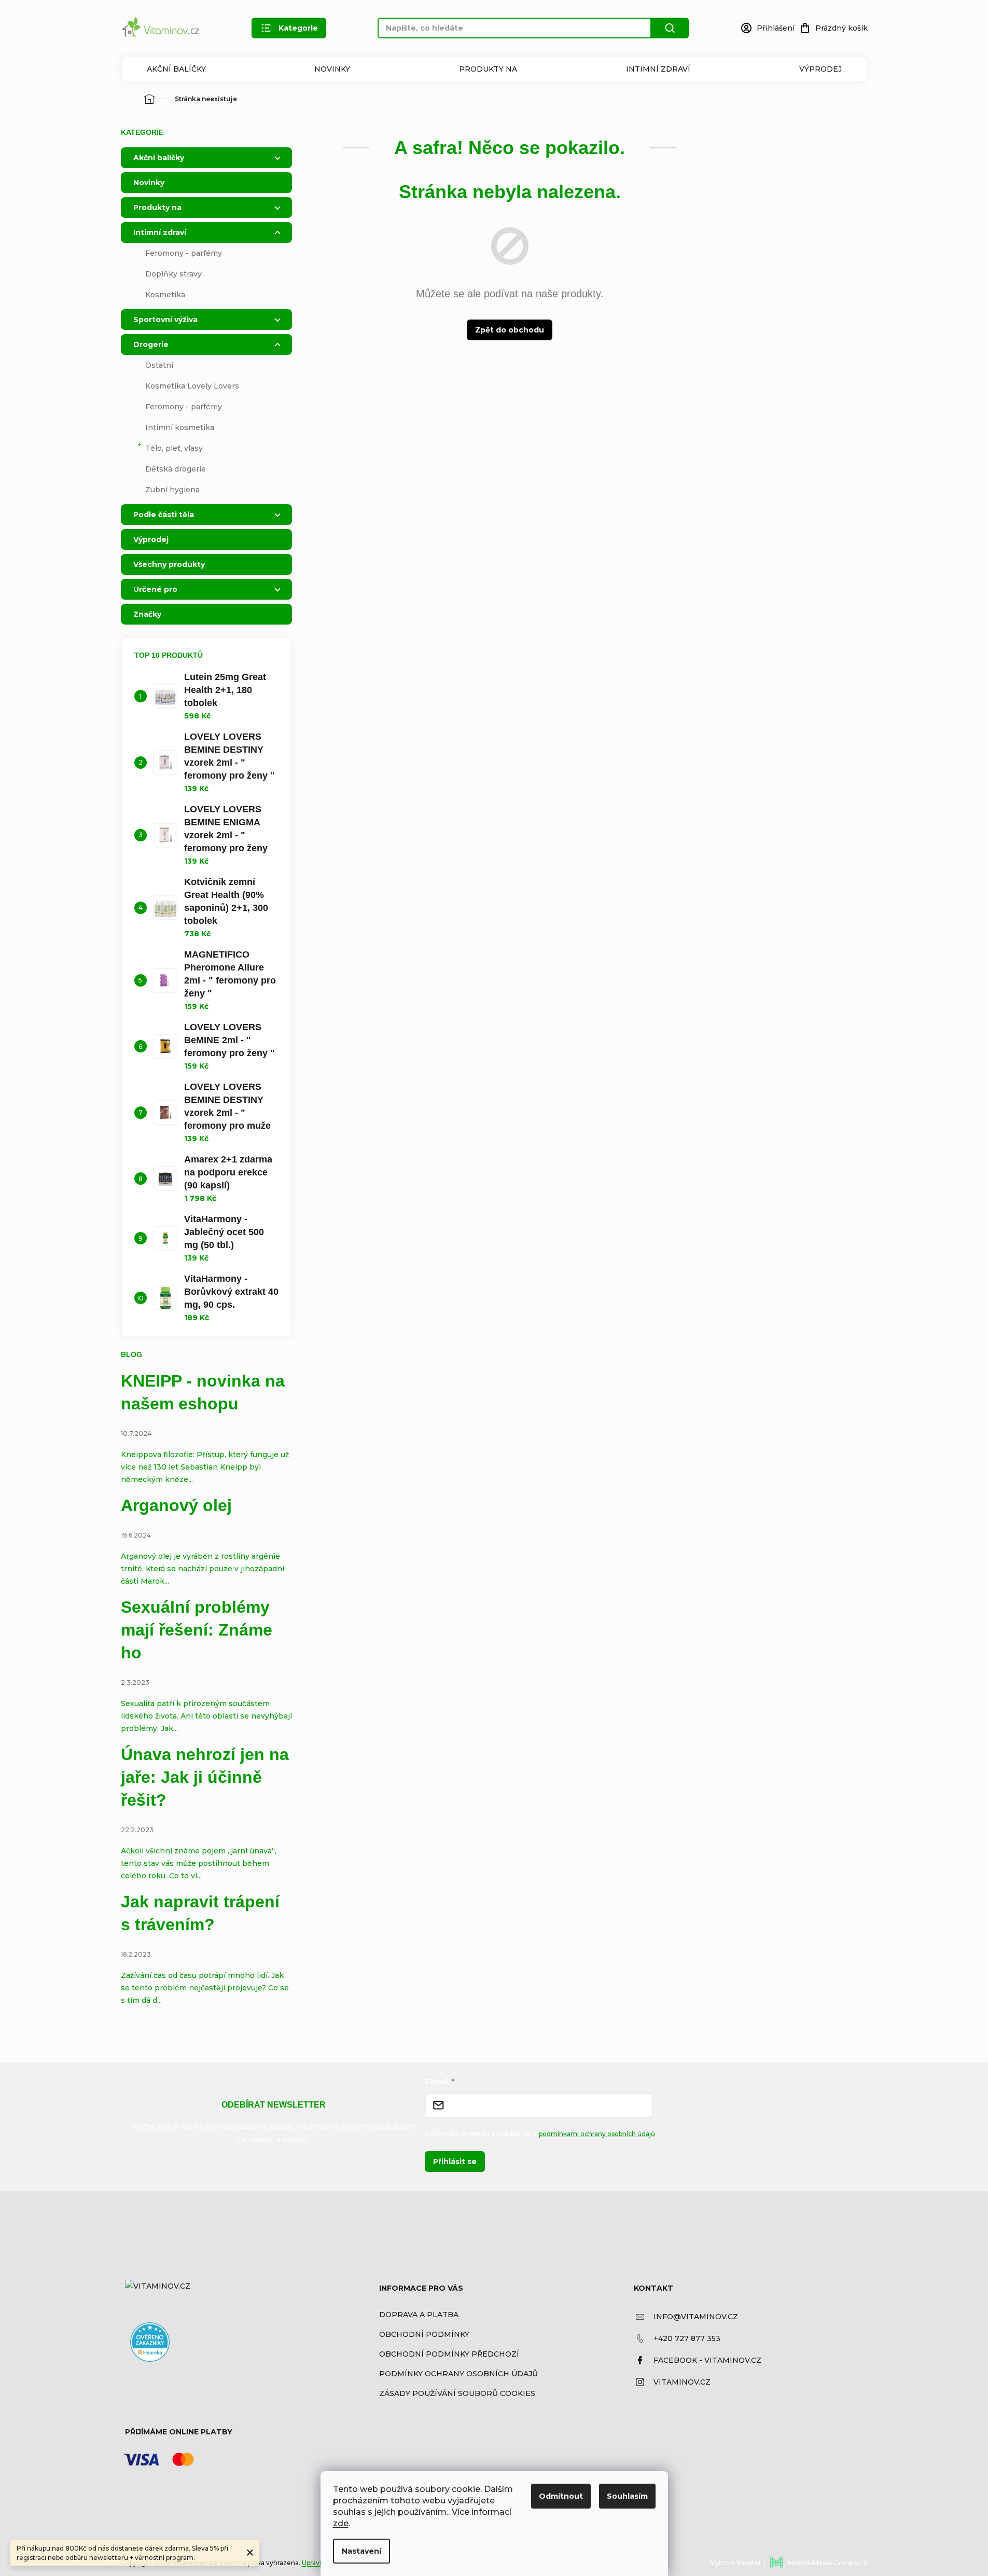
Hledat (670, 28)
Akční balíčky (176, 69)
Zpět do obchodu (510, 330)
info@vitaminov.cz (696, 2317)
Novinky (332, 69)
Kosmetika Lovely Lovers (192, 386)
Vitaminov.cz (682, 2382)
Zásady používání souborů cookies (457, 2393)
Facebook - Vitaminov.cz (707, 2360)
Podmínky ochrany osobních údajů (458, 2374)
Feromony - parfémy (184, 253)
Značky (147, 614)
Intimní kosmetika (180, 427)
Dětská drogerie (176, 469)
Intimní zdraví (658, 69)
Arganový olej (176, 1505)
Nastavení (361, 2551)
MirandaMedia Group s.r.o (828, 2563)
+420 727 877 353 (687, 2338)
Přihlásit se (455, 2162)
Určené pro (155, 589)
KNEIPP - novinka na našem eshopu (203, 1392)
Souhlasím (627, 2496)
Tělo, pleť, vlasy (174, 448)
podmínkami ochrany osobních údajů (597, 2134)
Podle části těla (164, 515)
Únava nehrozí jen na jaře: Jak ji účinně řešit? (205, 1777)
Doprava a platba (419, 2315)
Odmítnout (561, 2496)
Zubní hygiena (172, 490)
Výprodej (820, 69)
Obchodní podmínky (424, 2334)
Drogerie (151, 344)
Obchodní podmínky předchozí (449, 2354)
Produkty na (488, 69)
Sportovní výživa (165, 320)
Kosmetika (165, 295)
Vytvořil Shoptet (736, 2563)
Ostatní (159, 365)
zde (341, 2523)
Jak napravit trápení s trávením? (200, 1913)
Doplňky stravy (173, 274)
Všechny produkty (169, 564)
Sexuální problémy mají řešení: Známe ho (197, 1630)
